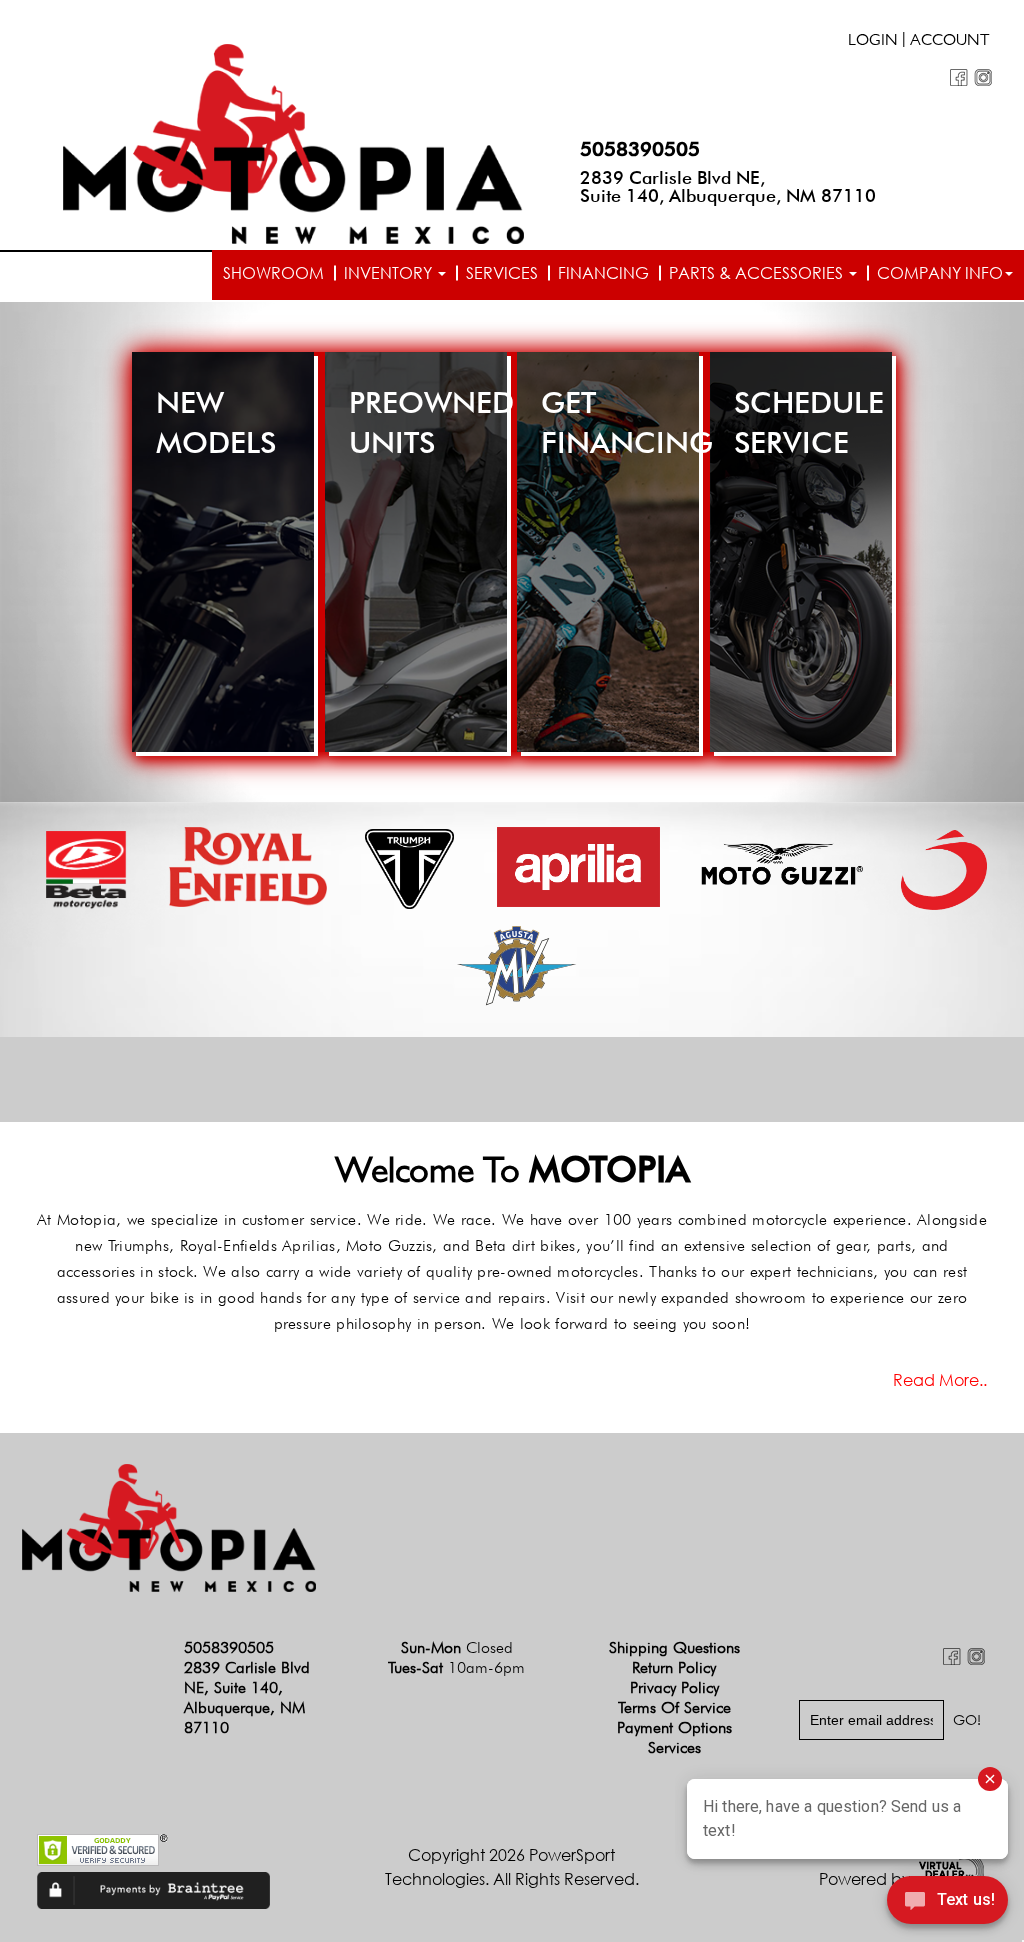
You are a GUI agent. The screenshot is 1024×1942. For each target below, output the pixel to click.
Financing (603, 273)
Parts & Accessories (758, 273)
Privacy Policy (674, 1687)
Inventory (390, 273)
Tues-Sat (456, 1667)
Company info (940, 273)
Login (873, 42)
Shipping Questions (674, 1647)
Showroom (273, 273)
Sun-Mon (457, 1647)
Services (502, 273)
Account (950, 42)
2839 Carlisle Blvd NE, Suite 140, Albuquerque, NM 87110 (728, 186)
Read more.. (940, 1380)
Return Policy (674, 1667)
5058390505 (640, 149)
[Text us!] (947, 1903)
